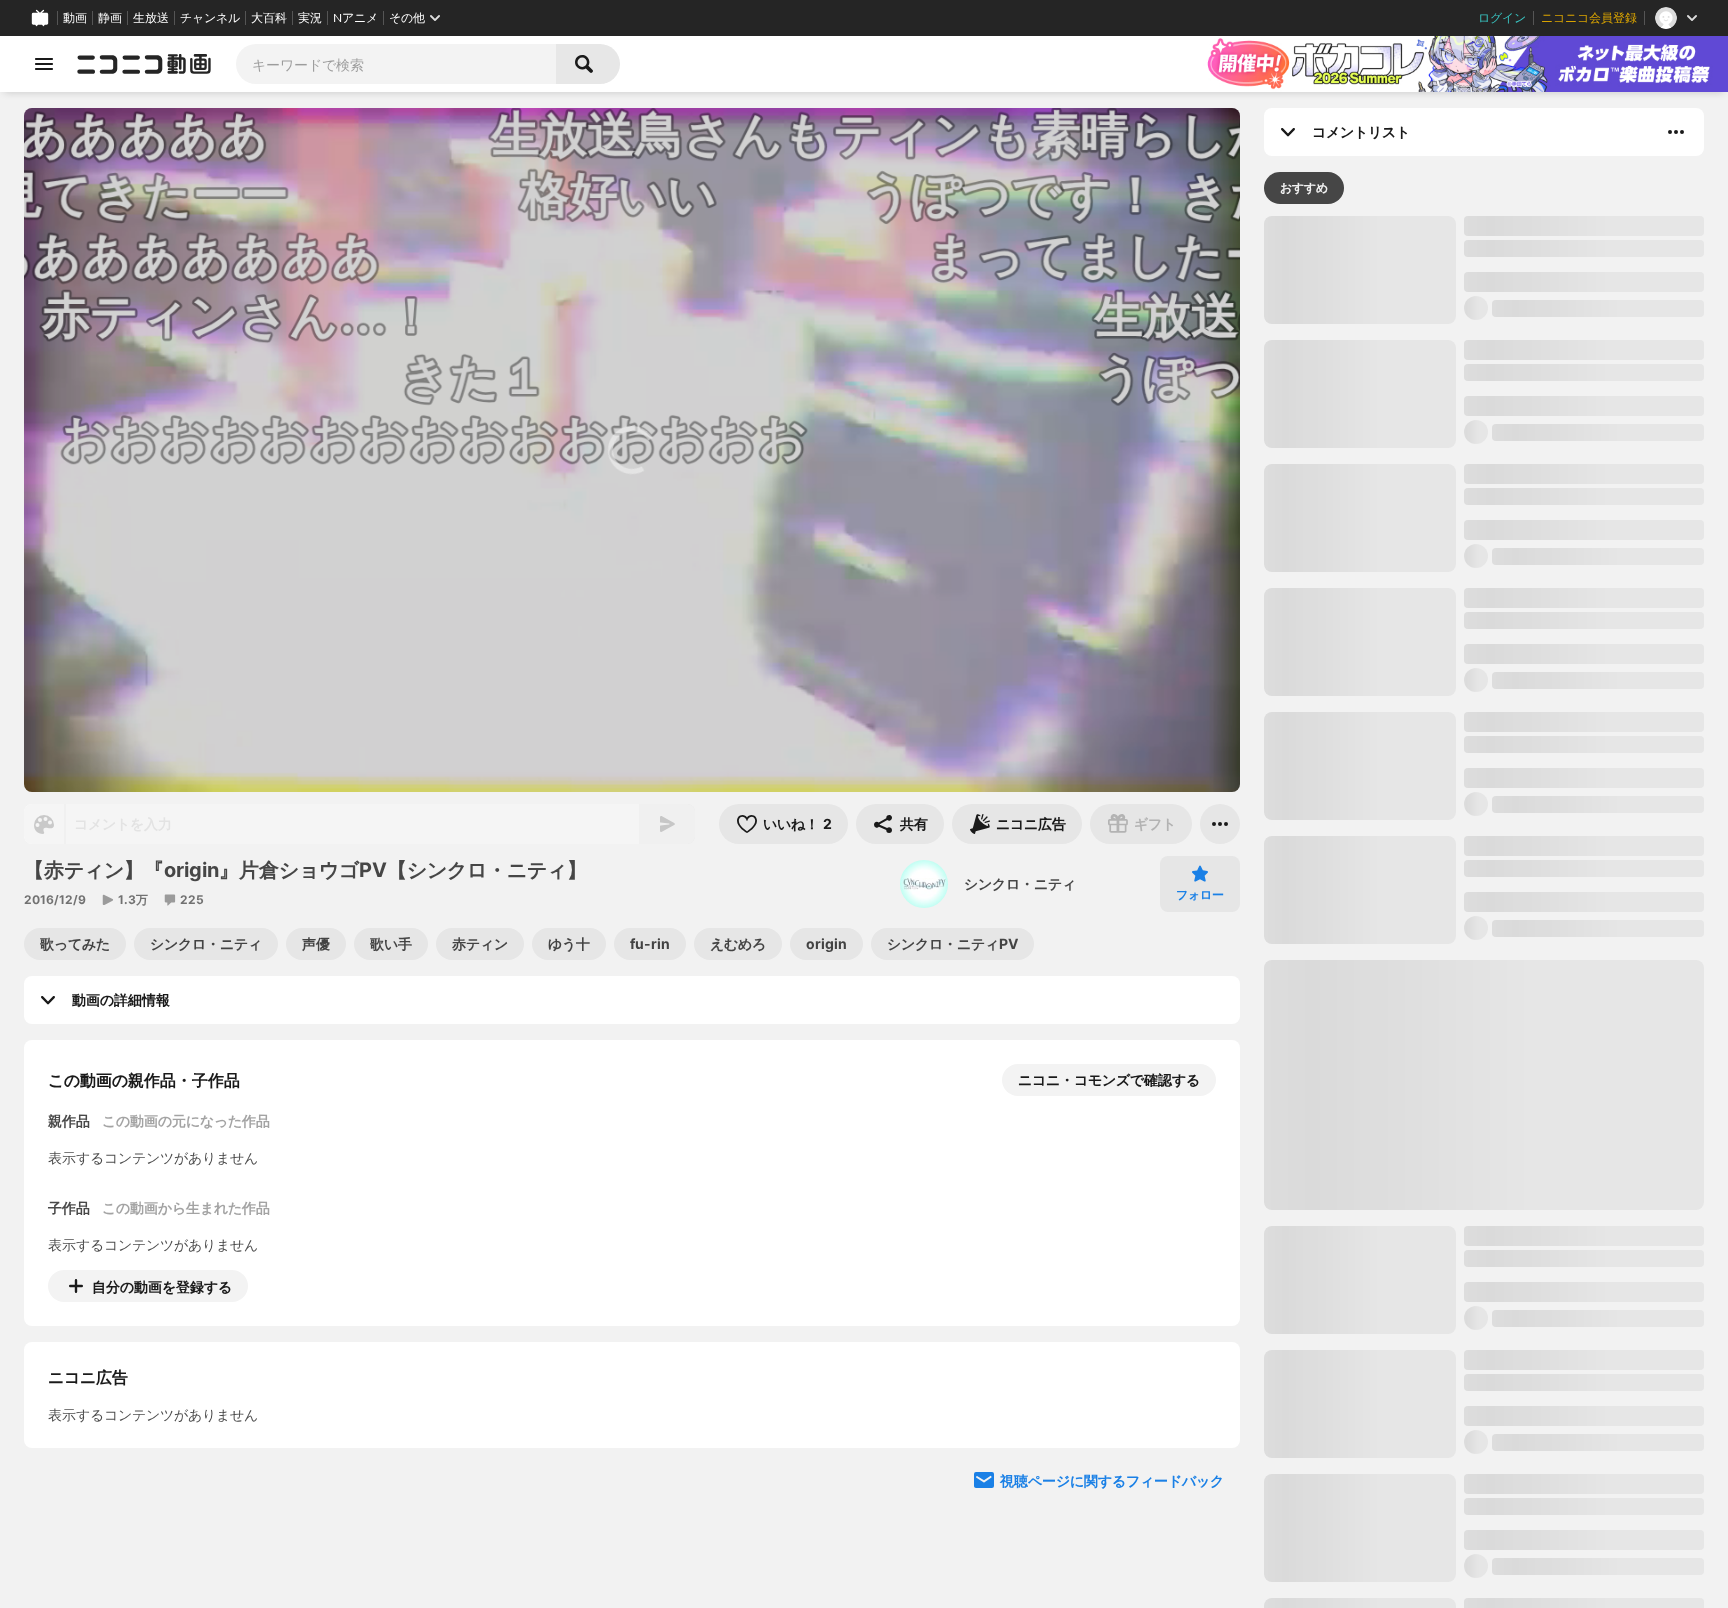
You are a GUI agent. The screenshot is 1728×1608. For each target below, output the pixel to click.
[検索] (588, 64)
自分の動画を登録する (162, 1286)
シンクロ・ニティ (1020, 883)
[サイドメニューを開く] (44, 64)
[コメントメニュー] (1676, 132)
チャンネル (210, 18)
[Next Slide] (1200, 1472)
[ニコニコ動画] (144, 64)
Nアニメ (355, 18)
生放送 (151, 18)
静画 (110, 18)
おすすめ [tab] (1304, 187)
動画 (75, 18)
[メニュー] (1220, 824)
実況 (310, 18)
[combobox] (396, 64)
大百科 (269, 18)
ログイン (1502, 18)
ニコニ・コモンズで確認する (1109, 1079)
